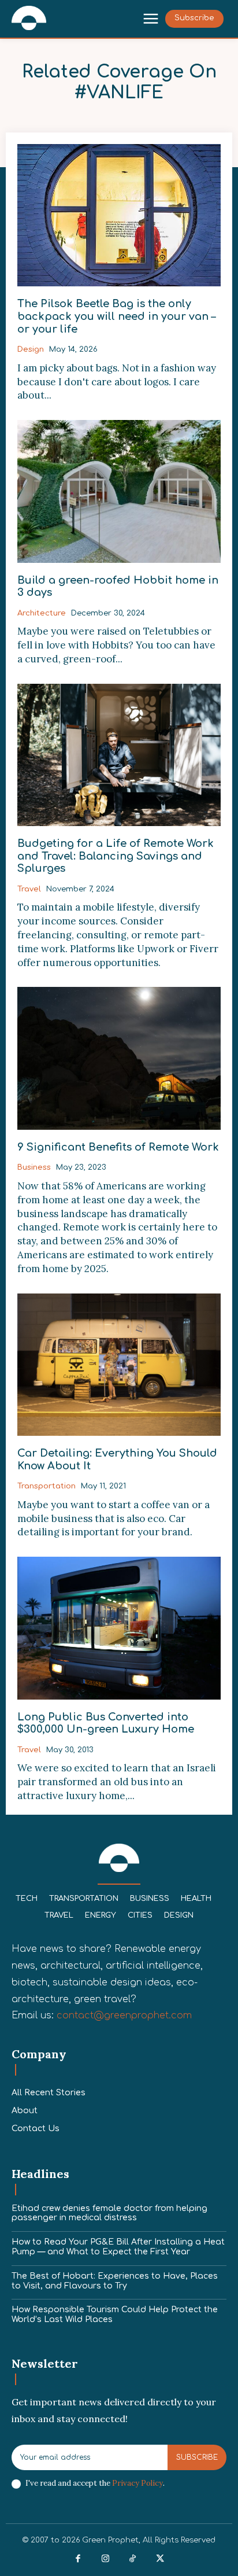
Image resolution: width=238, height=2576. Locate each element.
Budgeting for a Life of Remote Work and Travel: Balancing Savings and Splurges (116, 856)
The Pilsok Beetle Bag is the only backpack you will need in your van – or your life (116, 316)
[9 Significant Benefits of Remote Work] (119, 1058)
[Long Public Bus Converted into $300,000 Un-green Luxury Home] (119, 1628)
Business (34, 1167)
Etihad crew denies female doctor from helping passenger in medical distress (109, 2213)
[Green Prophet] (29, 18)
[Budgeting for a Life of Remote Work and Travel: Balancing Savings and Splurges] (119, 755)
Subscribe (197, 2457)
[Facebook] (78, 2559)
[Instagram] (106, 2559)
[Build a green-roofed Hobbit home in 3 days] (119, 491)
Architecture (42, 613)
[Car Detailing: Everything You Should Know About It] (119, 1365)
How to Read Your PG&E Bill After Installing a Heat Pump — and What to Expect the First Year (118, 2247)
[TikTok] (133, 2559)
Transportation (47, 1486)
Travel (29, 889)
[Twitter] (161, 2559)
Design (31, 349)
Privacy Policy (137, 2483)
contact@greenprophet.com (124, 2015)
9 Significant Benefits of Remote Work (118, 1147)
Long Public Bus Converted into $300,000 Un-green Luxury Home (106, 1723)
